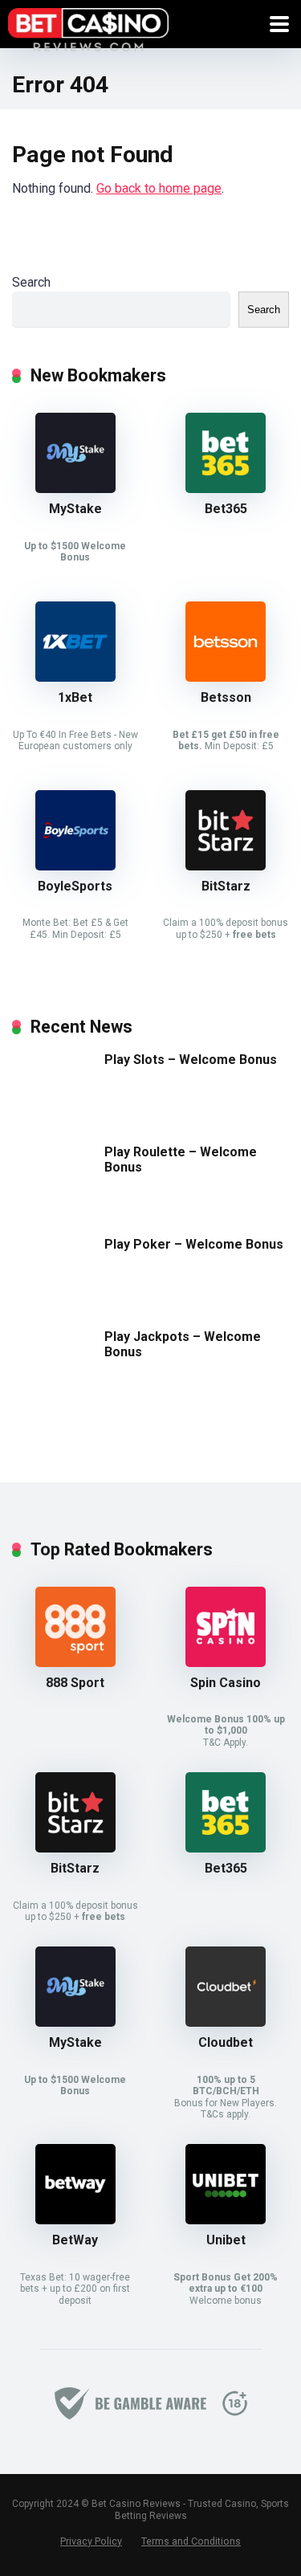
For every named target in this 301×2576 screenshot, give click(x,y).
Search (31, 282)
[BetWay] (75, 2220)
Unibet (226, 2240)
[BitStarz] (226, 866)
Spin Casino (226, 1683)
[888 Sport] (75, 1663)
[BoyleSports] (75, 866)
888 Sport (75, 1683)
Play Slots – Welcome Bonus (191, 1060)
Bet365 (226, 509)
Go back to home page (159, 188)
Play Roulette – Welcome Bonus (181, 1160)
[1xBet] (75, 677)
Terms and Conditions (191, 2541)
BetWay (75, 2240)
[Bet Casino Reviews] (88, 28)
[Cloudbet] (226, 2022)
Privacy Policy (91, 2541)
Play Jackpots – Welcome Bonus (183, 1344)
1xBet (75, 697)
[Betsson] (226, 677)
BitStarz (226, 886)
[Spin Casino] (226, 1663)
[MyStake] (75, 489)
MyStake (75, 509)
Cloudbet (226, 2042)
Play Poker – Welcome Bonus (194, 1244)
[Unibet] (226, 2220)
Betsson (226, 697)
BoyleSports (75, 886)
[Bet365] (226, 489)
